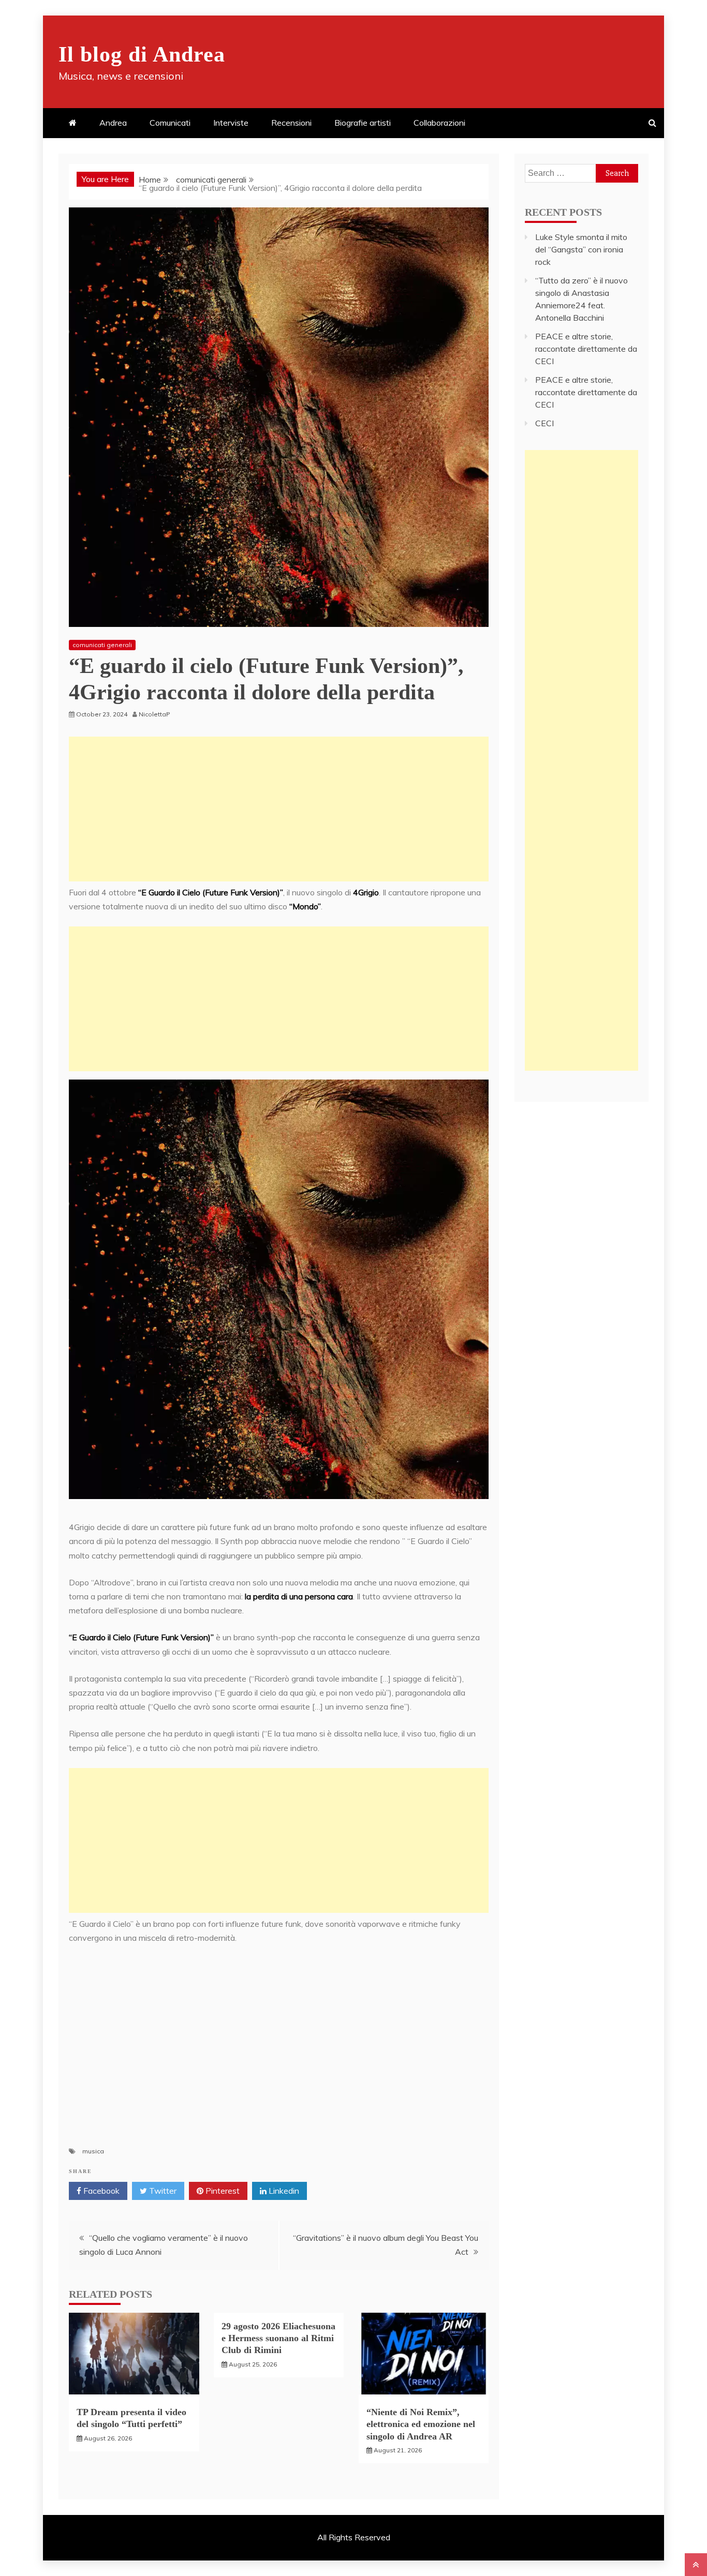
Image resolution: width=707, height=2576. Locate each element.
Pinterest (222, 2191)
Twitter (162, 2191)
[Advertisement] (279, 809)
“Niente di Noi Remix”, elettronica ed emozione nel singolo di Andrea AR (421, 2424)
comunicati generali (102, 645)
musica (93, 2151)
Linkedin (283, 2191)
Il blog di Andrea (142, 54)
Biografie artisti (363, 123)
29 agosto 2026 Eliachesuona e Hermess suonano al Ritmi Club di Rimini (278, 2338)
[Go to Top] (696, 2565)
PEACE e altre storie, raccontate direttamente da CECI (586, 349)
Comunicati (170, 123)
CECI (544, 423)
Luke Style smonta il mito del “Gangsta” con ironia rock (581, 249)
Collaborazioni (439, 123)
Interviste (231, 123)
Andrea (113, 123)
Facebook (100, 2191)
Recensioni (291, 123)
